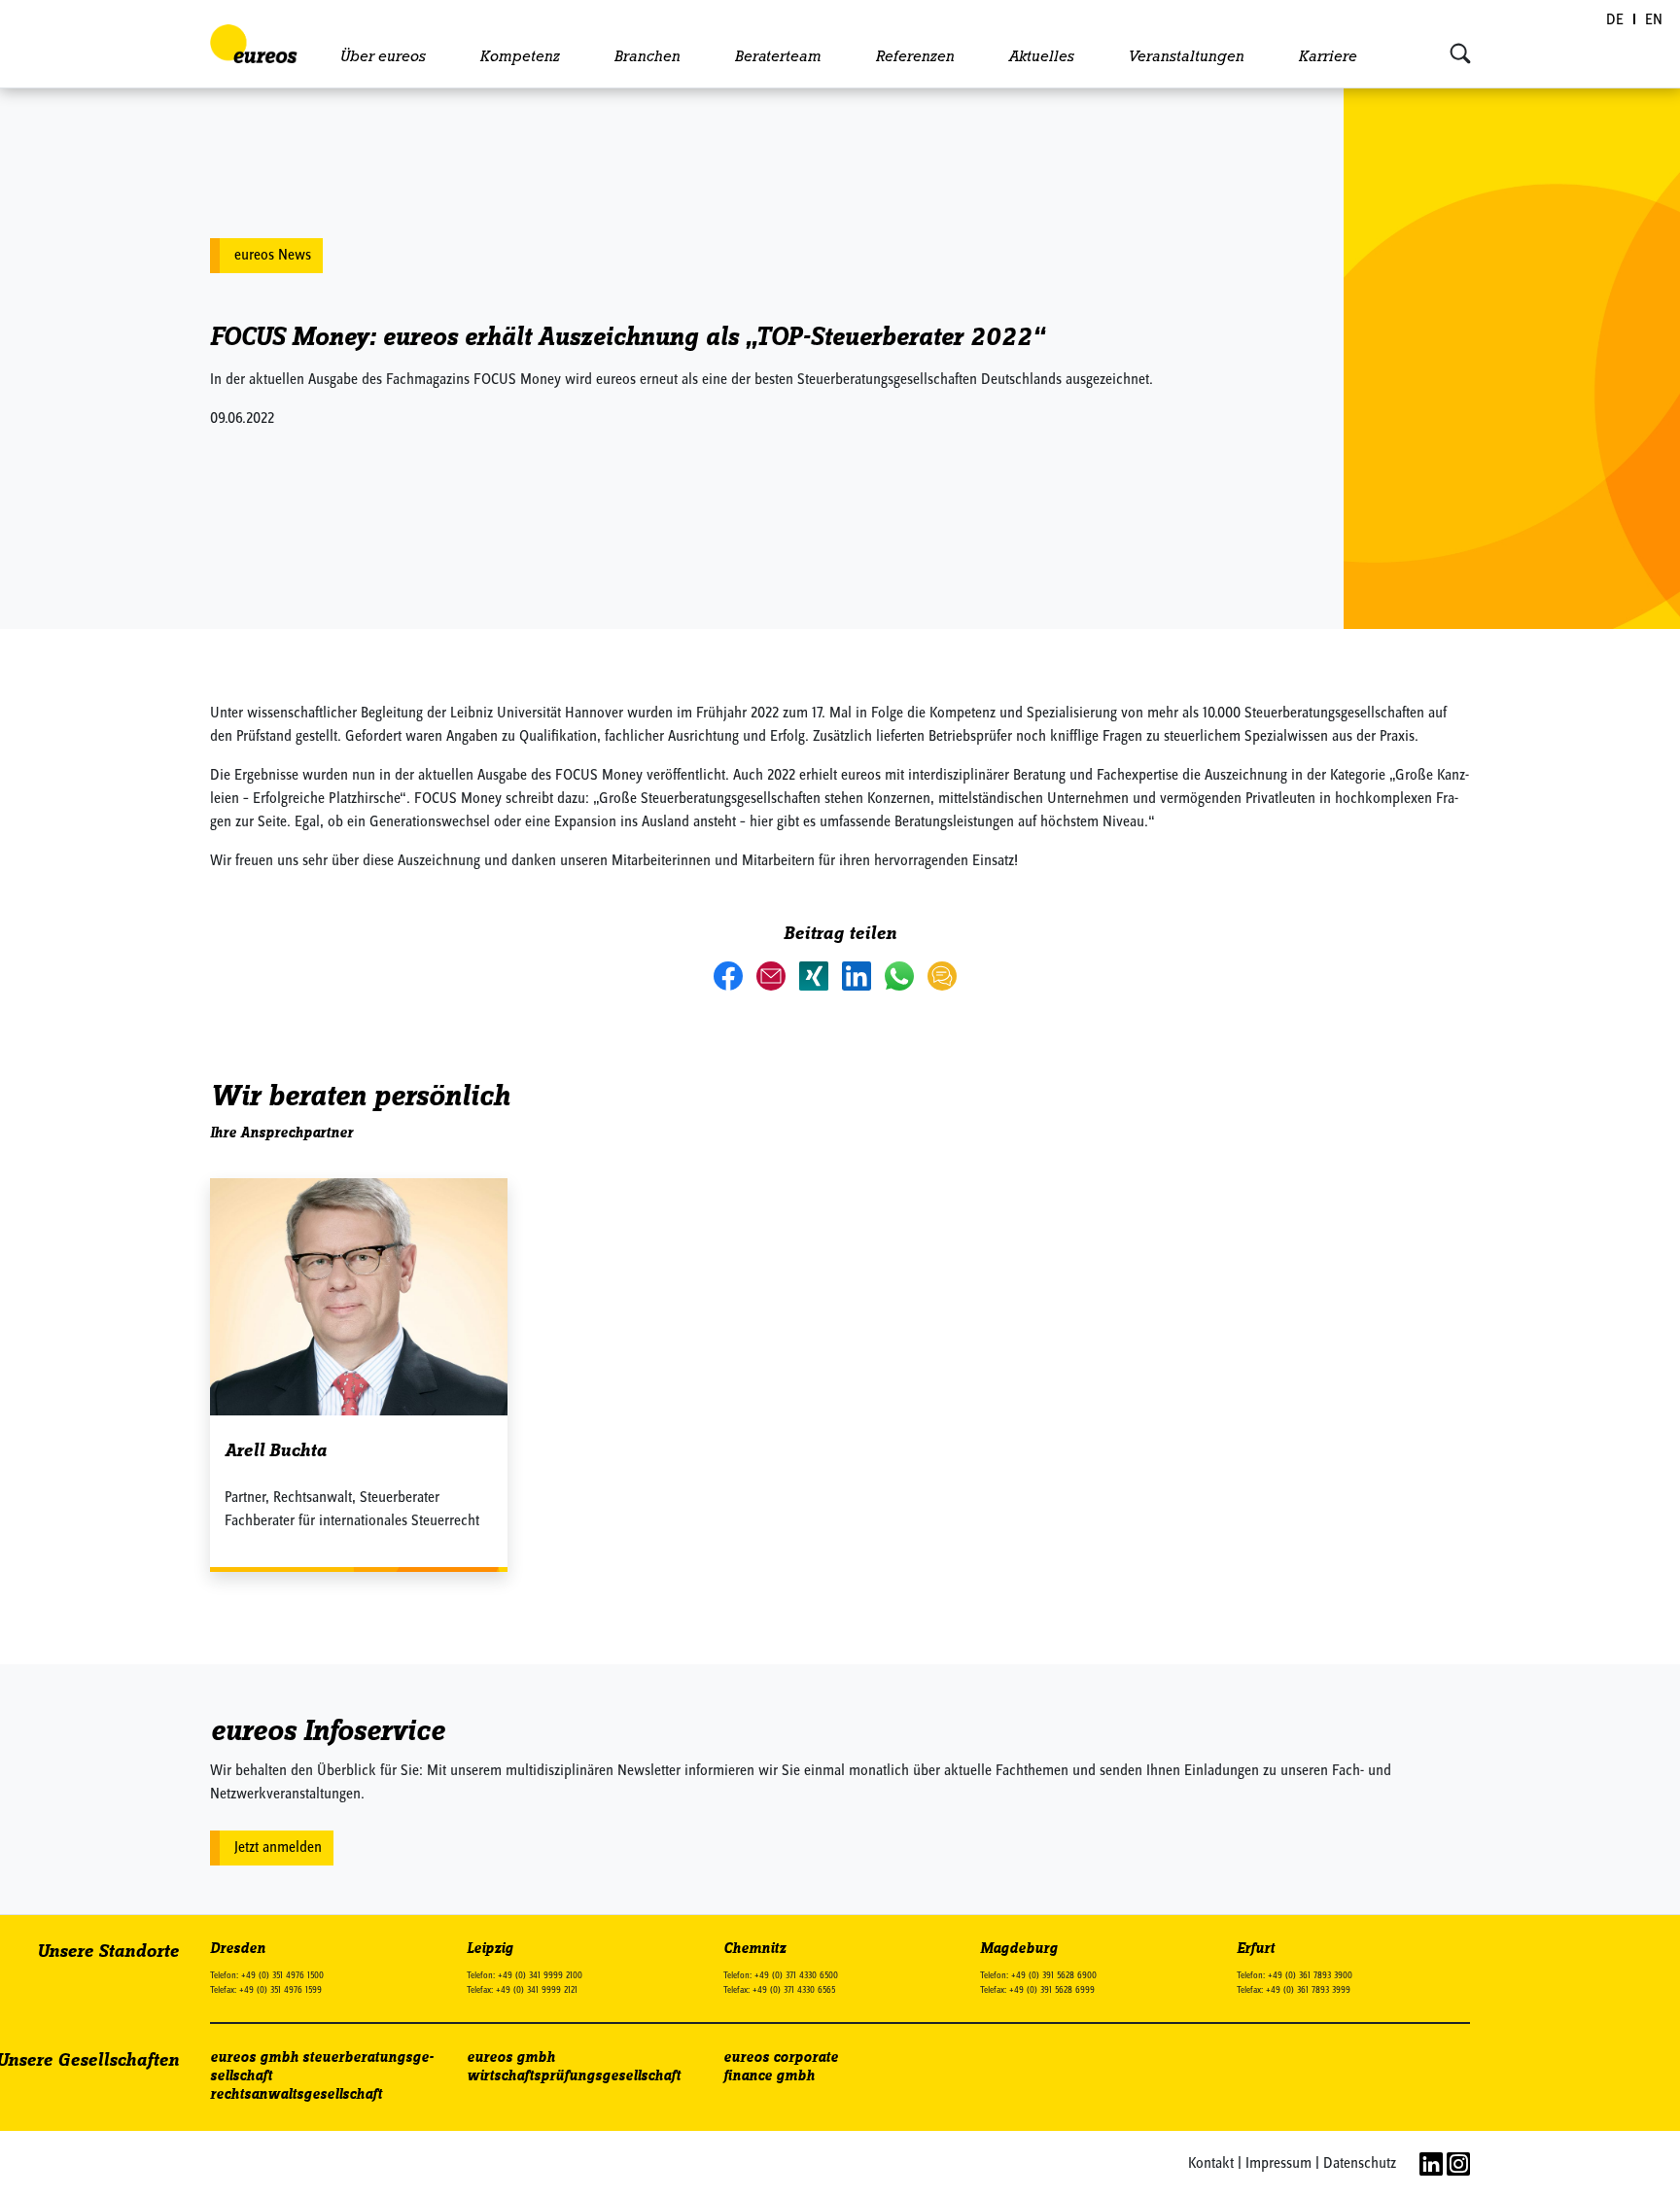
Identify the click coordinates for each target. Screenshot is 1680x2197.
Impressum (1278, 2164)
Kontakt (1211, 2164)
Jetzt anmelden (278, 1848)
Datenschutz (1360, 2164)
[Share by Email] (773, 975)
